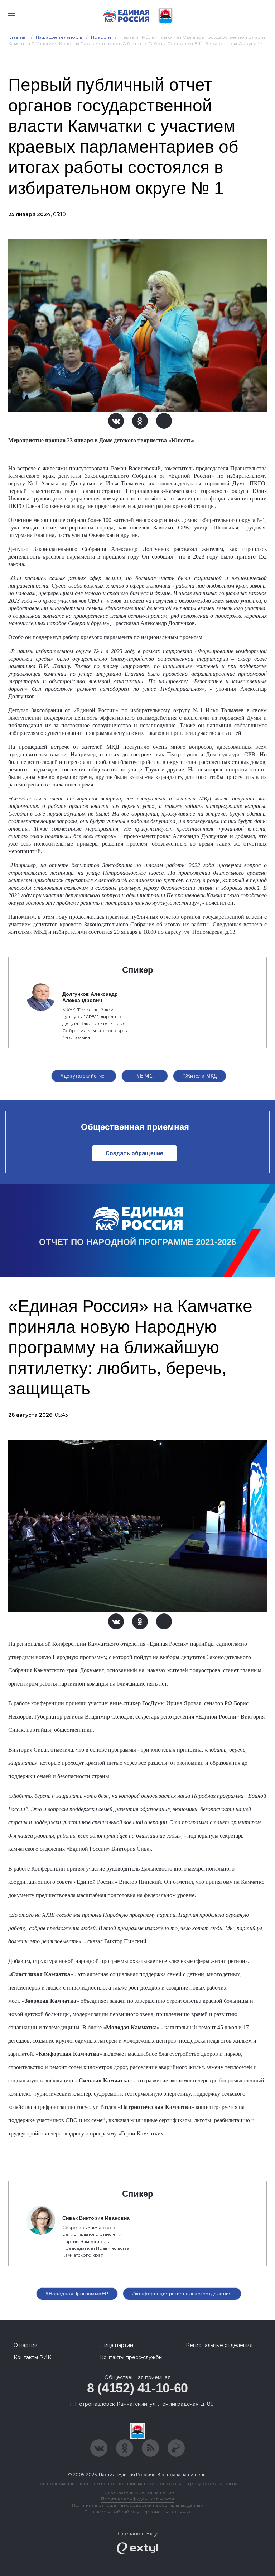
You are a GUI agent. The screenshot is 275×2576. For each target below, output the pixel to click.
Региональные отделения (219, 2345)
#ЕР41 (145, 1076)
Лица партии (117, 2345)
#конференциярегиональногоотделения (182, 2294)
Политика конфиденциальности (137, 2499)
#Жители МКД (200, 1076)
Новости (101, 37)
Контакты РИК (32, 2357)
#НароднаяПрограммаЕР (77, 2294)
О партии (26, 2345)
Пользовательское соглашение (138, 2492)
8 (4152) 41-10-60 (137, 2388)
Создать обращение (134, 1153)
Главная (18, 37)
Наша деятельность (59, 37)
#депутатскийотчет (84, 1076)
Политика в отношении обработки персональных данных (138, 2505)
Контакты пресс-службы (131, 2357)
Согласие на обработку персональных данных (137, 2512)
